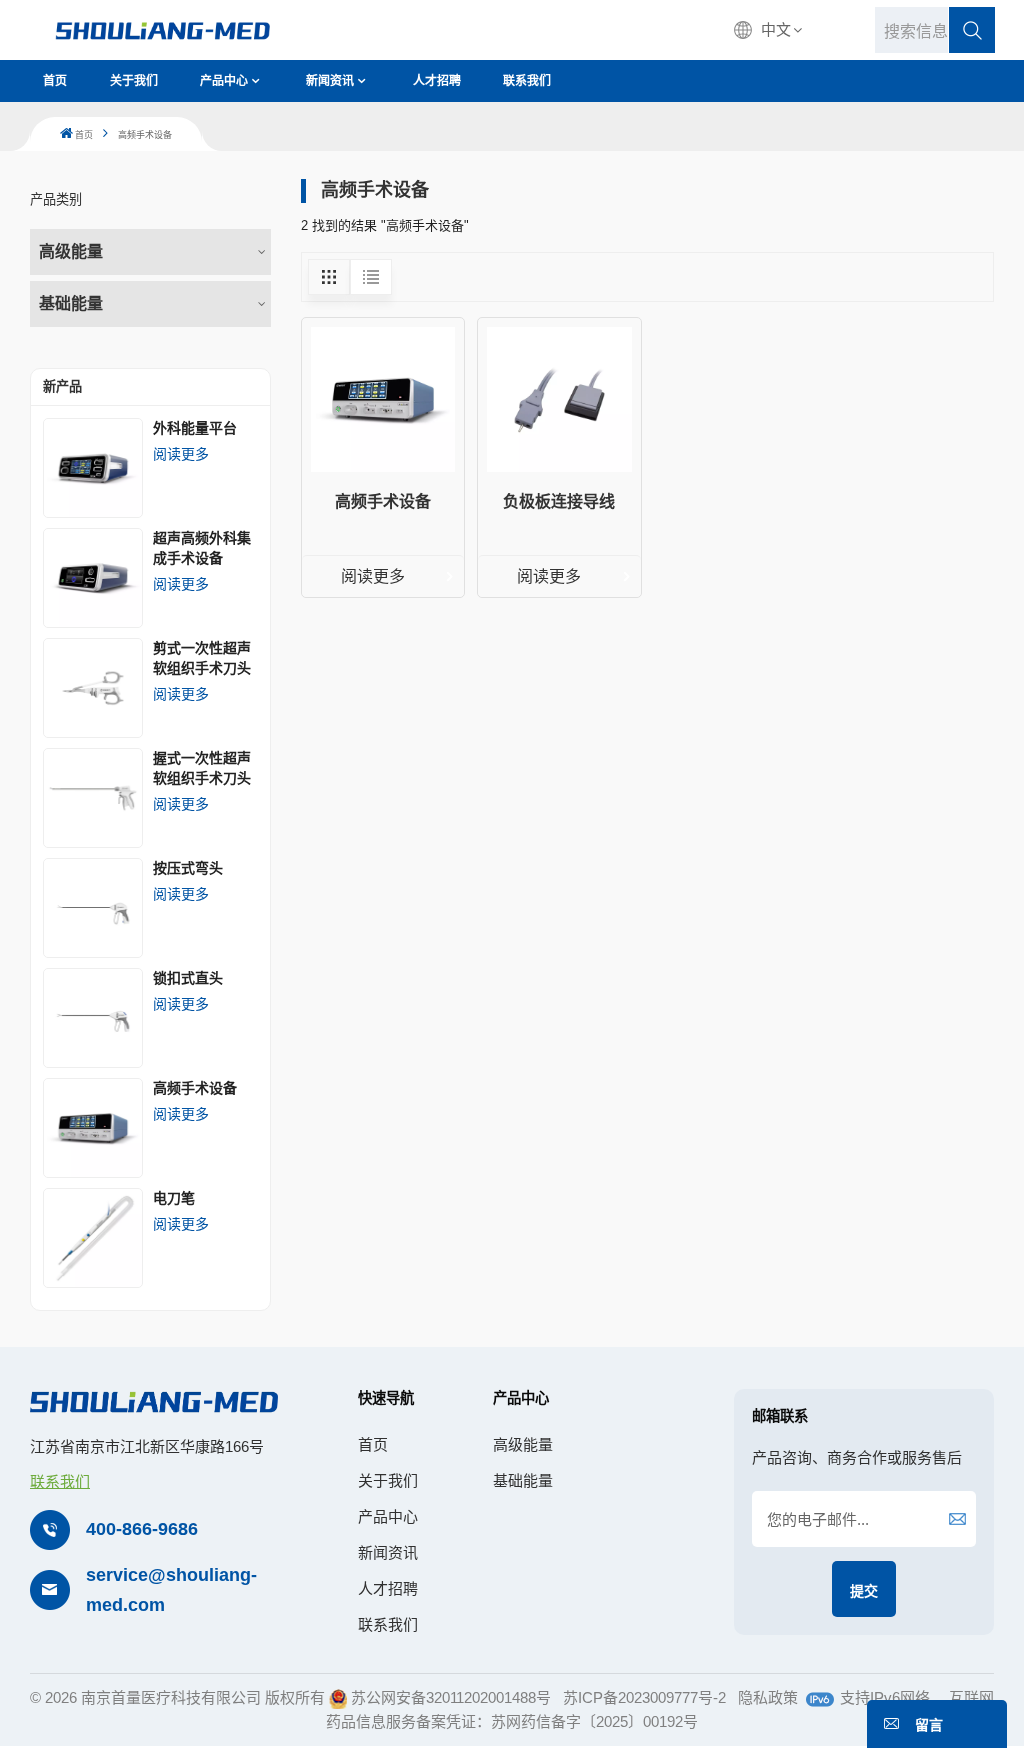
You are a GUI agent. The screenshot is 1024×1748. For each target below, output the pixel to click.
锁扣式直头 (188, 978)
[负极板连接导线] (559, 399)
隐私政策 (768, 1697)
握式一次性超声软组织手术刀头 (202, 768)
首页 (55, 81)
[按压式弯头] (93, 908)
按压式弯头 (188, 868)
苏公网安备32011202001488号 (451, 1697)
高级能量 (71, 251)
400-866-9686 (142, 1529)
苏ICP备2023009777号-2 (644, 1697)
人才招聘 (437, 81)
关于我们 (134, 81)
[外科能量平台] (93, 468)
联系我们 (527, 81)
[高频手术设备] (93, 1128)
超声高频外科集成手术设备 (202, 548)
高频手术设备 (195, 1088)
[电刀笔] (93, 1238)
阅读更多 (181, 454)
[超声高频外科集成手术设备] (93, 578)
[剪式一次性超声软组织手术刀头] (93, 688)
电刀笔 (174, 1198)
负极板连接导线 (559, 501)
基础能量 (71, 303)
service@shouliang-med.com (171, 1590)
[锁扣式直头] (93, 1018)
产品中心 (224, 81)
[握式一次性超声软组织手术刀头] (93, 798)
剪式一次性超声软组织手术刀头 (202, 658)
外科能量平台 (195, 428)
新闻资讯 (330, 81)
